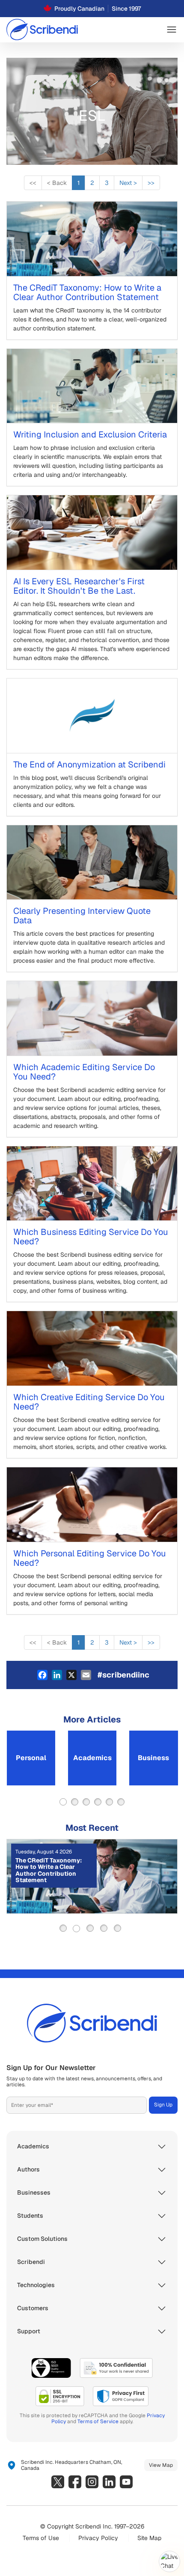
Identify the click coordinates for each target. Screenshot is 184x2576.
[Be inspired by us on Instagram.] (92, 2482)
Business (153, 1758)
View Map (161, 2465)
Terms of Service (98, 2421)
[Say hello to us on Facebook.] (75, 2482)
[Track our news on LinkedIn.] (109, 2482)
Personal (31, 1758)
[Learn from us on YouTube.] (126, 2482)
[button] (172, 30)
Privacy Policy (98, 2538)
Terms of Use (41, 2538)
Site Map (149, 2538)
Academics (92, 1758)
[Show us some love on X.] (58, 2482)
